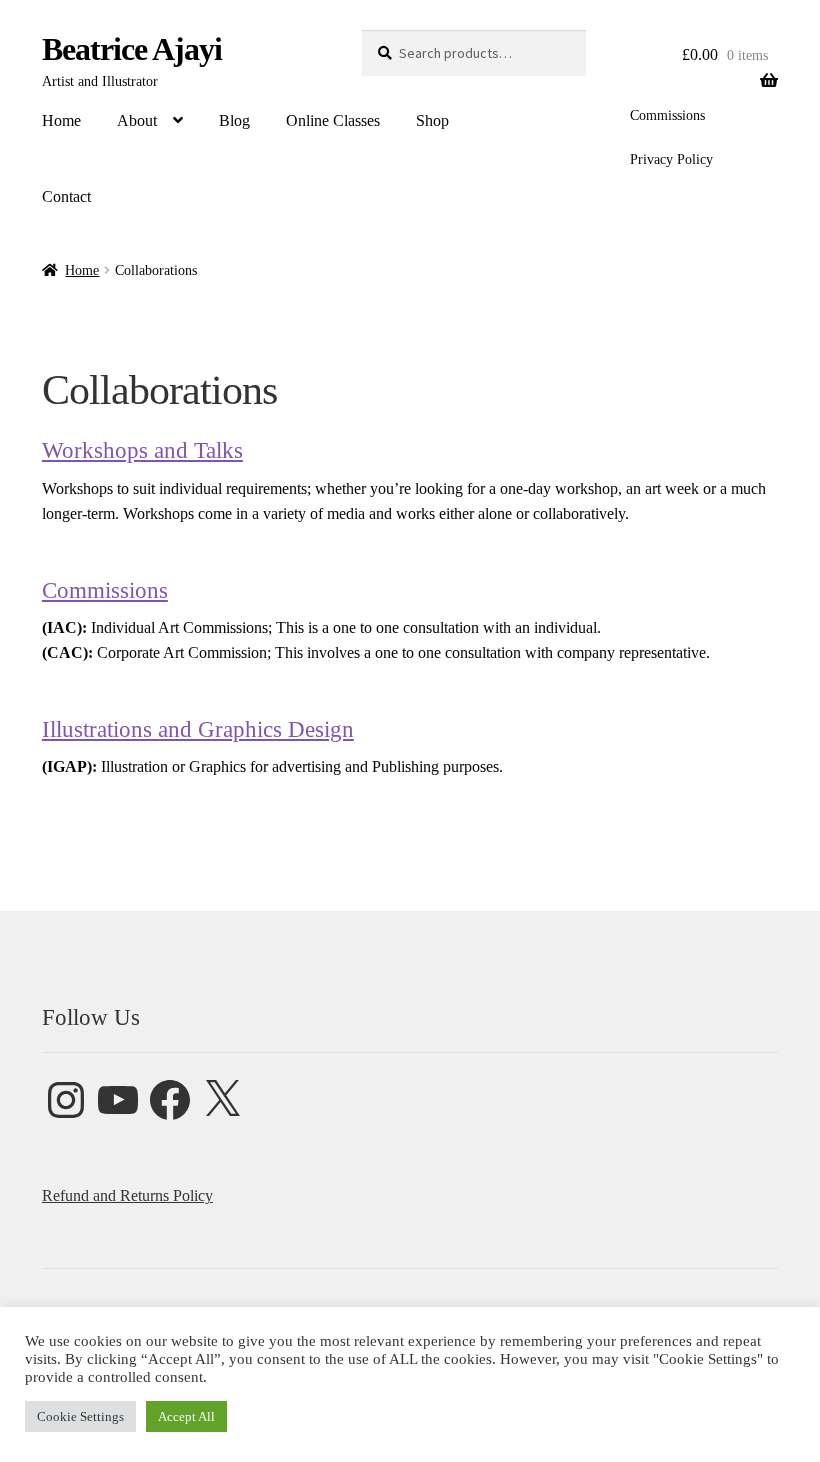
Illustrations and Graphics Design (198, 729)
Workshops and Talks (142, 450)
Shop (432, 120)
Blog (234, 120)
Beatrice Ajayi (132, 49)
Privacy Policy (671, 159)
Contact (66, 196)
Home (61, 120)
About (137, 120)
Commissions (667, 115)
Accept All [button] (186, 1416)
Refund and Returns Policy (127, 1195)
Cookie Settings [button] (80, 1416)
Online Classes (333, 120)
